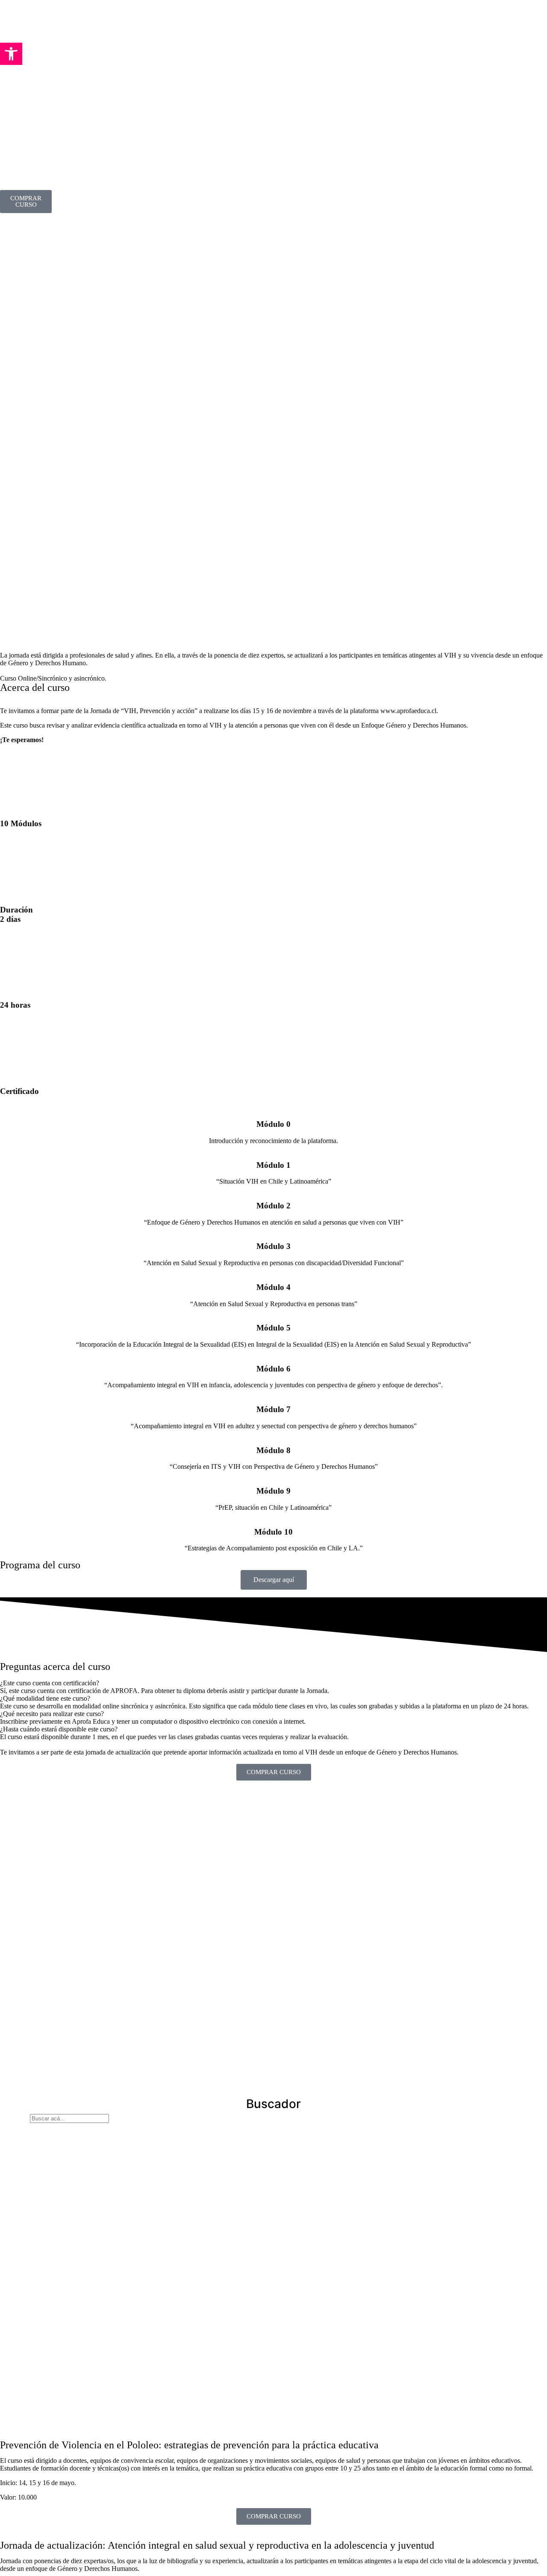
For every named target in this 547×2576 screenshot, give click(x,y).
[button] (273, 1683)
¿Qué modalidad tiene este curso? (45, 1698)
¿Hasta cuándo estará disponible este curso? (59, 1729)
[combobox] (69, 2118)
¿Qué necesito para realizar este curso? (52, 1714)
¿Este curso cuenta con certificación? (50, 1683)
